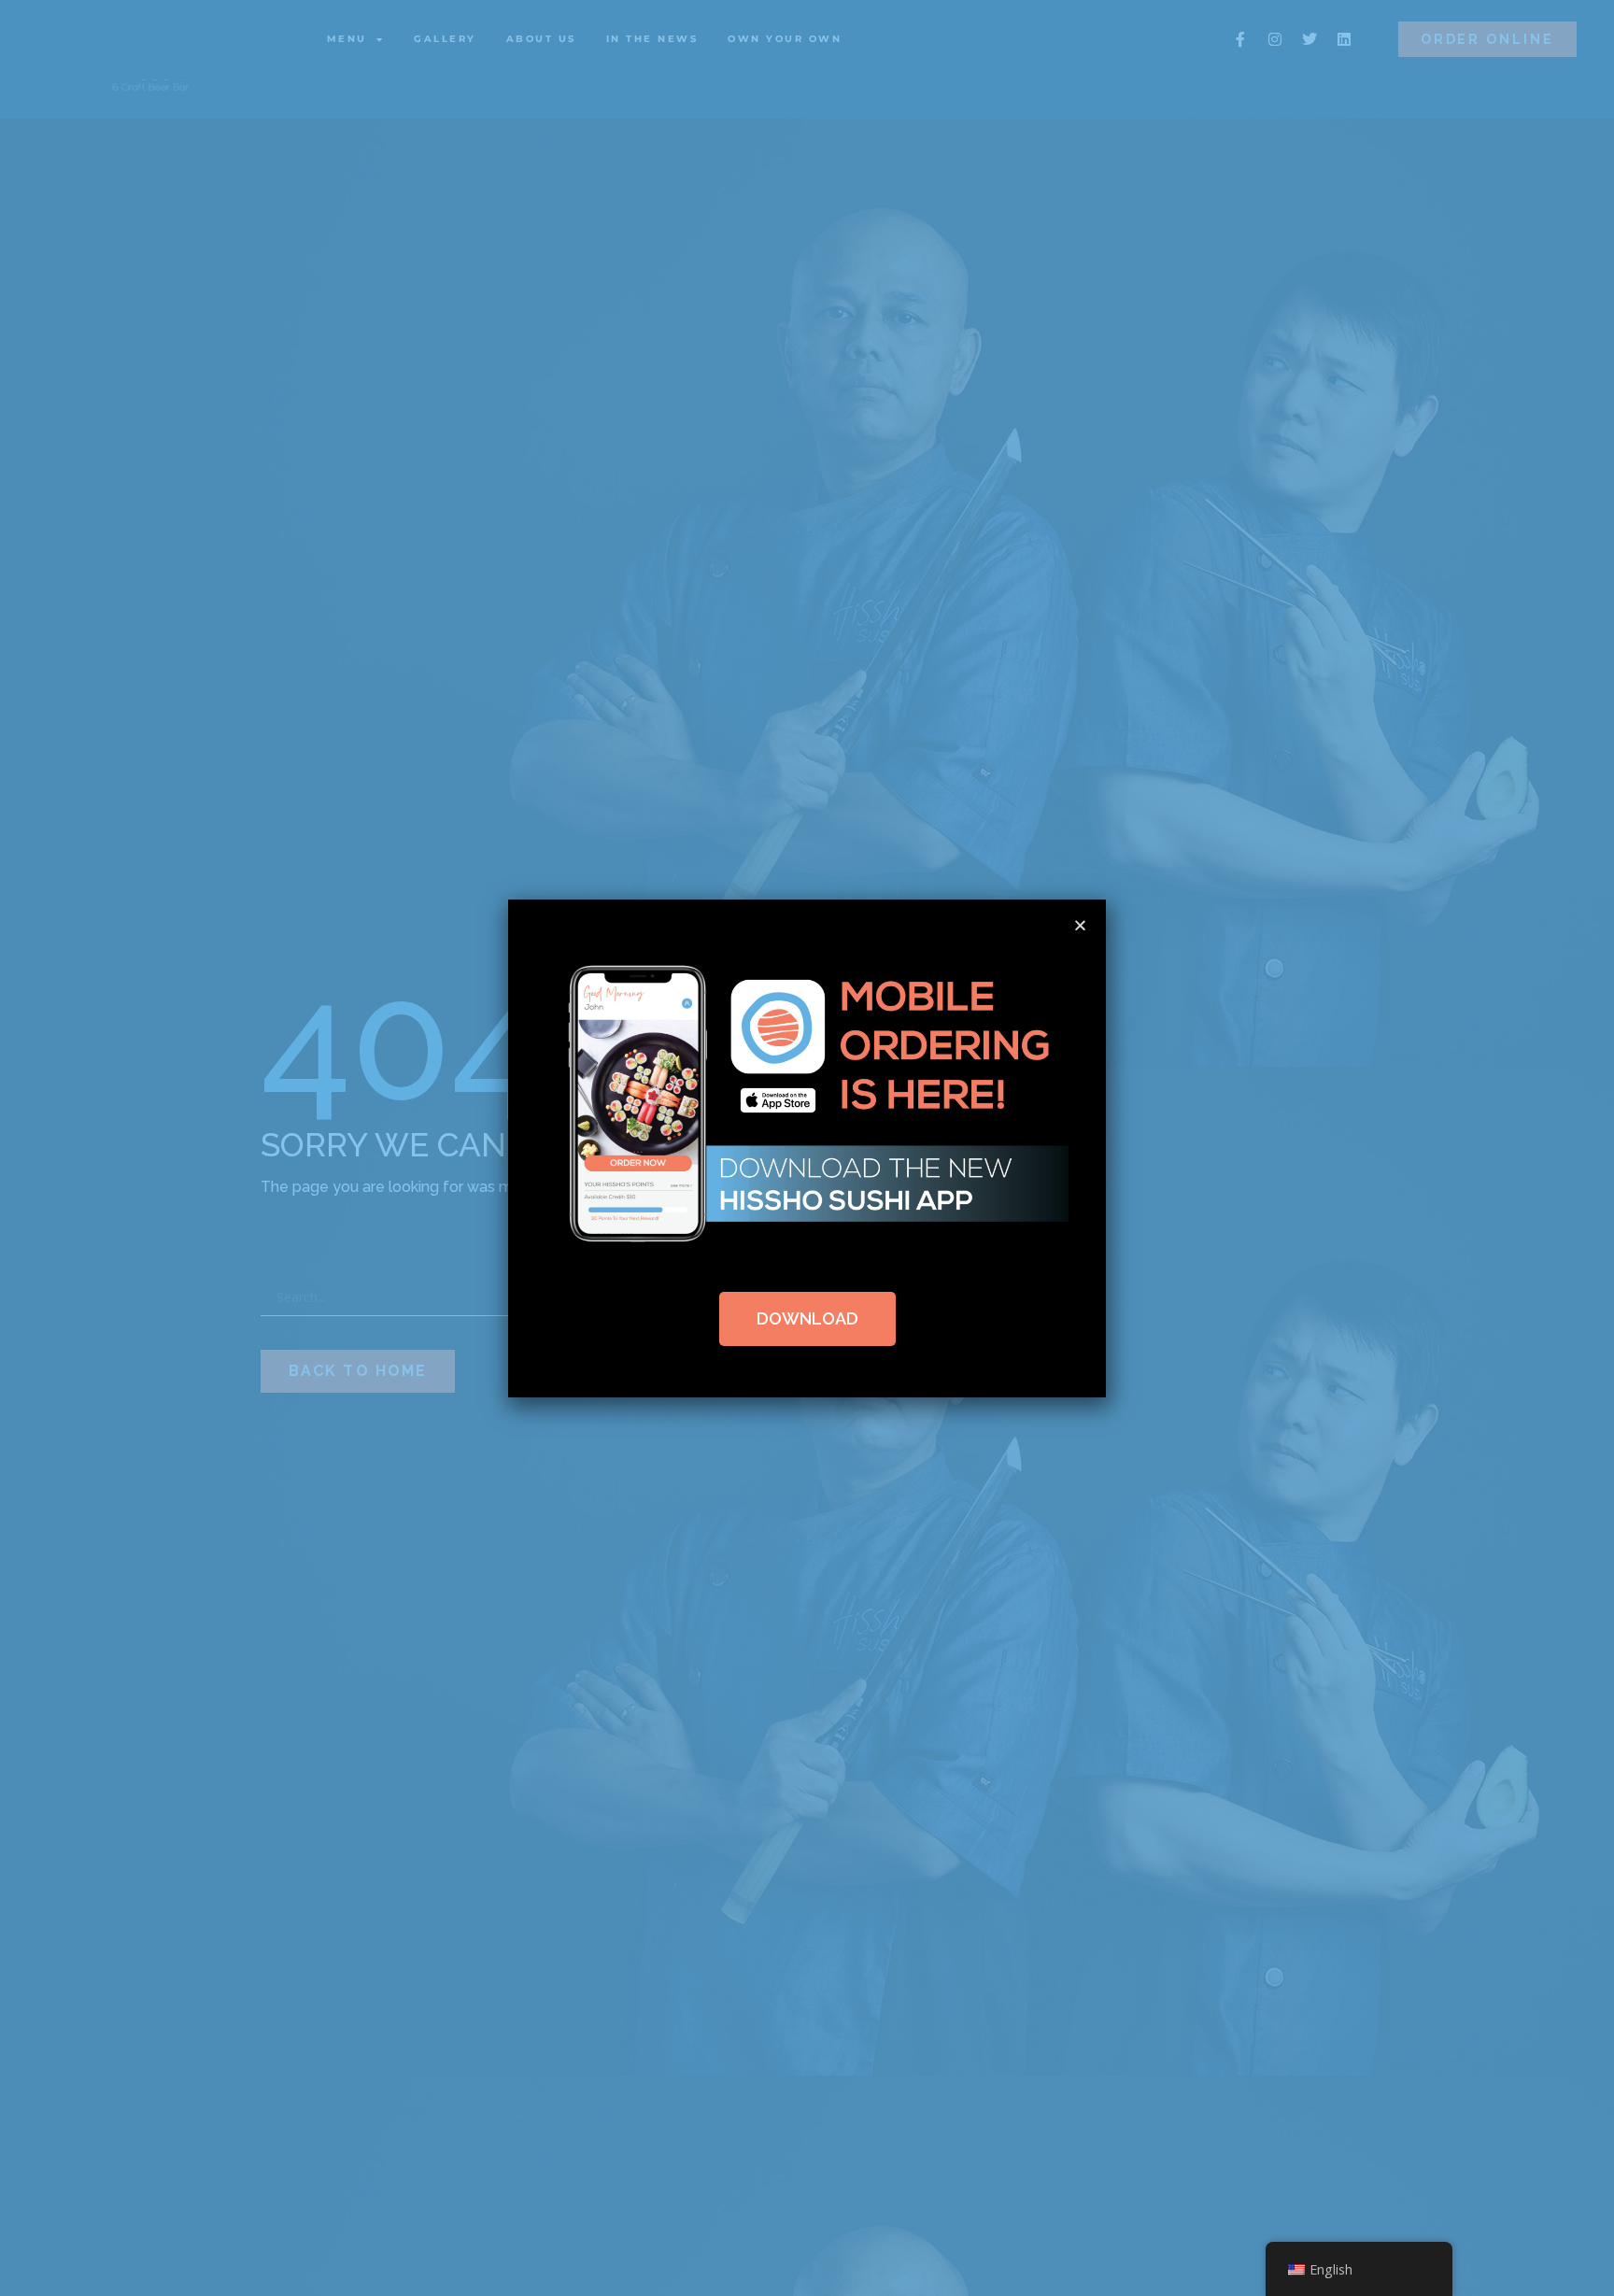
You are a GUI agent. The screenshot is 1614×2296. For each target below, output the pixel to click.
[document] (807, 1148)
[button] (1080, 925)
